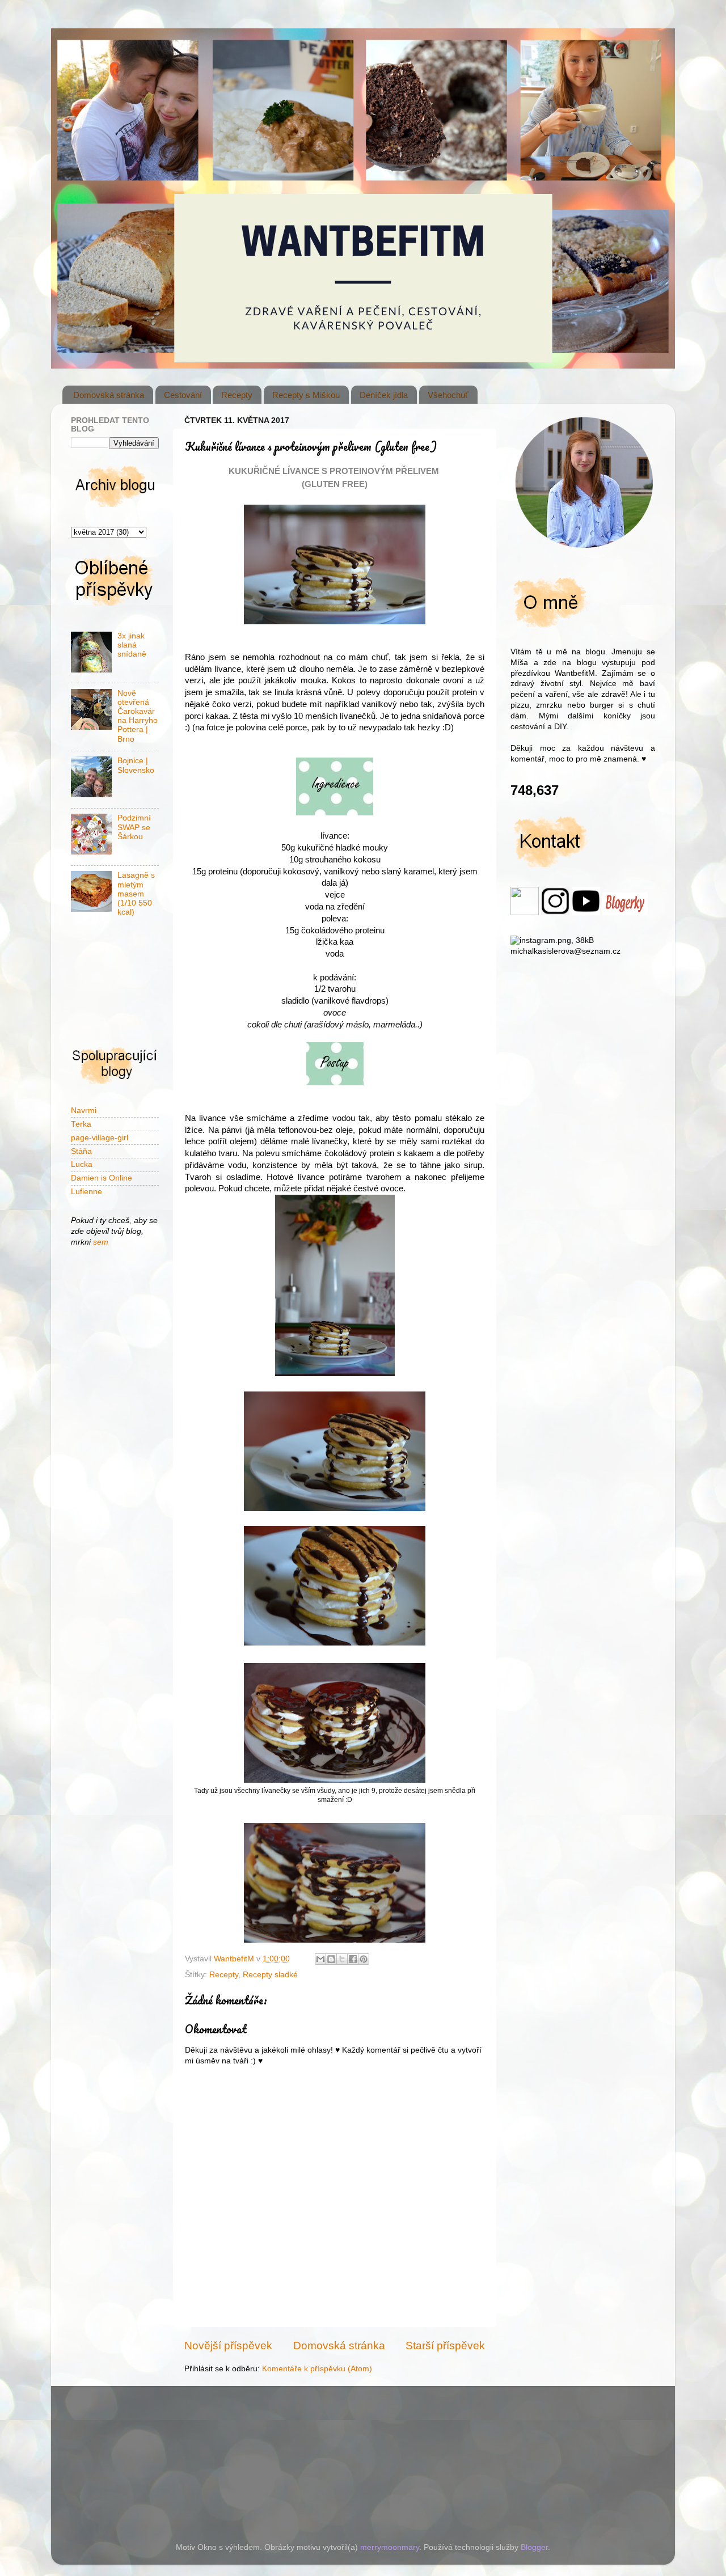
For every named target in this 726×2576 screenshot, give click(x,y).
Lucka (82, 1164)
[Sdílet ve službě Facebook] (353, 1959)
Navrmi (84, 1111)
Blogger (534, 2547)
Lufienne (86, 1192)
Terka (81, 1124)
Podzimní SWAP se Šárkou (134, 827)
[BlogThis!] (331, 1959)
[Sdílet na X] (342, 1959)
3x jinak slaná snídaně (132, 645)
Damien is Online (102, 1178)
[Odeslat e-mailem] (320, 1959)
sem (100, 1242)
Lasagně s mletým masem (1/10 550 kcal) (136, 894)
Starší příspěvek (445, 2346)
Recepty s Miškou (306, 395)
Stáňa (81, 1151)
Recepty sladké (270, 1975)
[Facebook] (525, 913)
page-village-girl (100, 1138)
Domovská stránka (109, 395)
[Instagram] (555, 913)
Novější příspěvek (228, 2346)
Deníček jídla (384, 395)
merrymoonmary (390, 2547)
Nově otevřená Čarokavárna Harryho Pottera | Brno (138, 716)
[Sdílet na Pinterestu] (364, 1959)
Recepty (237, 395)
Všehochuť (448, 395)
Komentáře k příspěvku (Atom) (317, 2369)
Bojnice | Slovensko (136, 765)
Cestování (183, 395)
